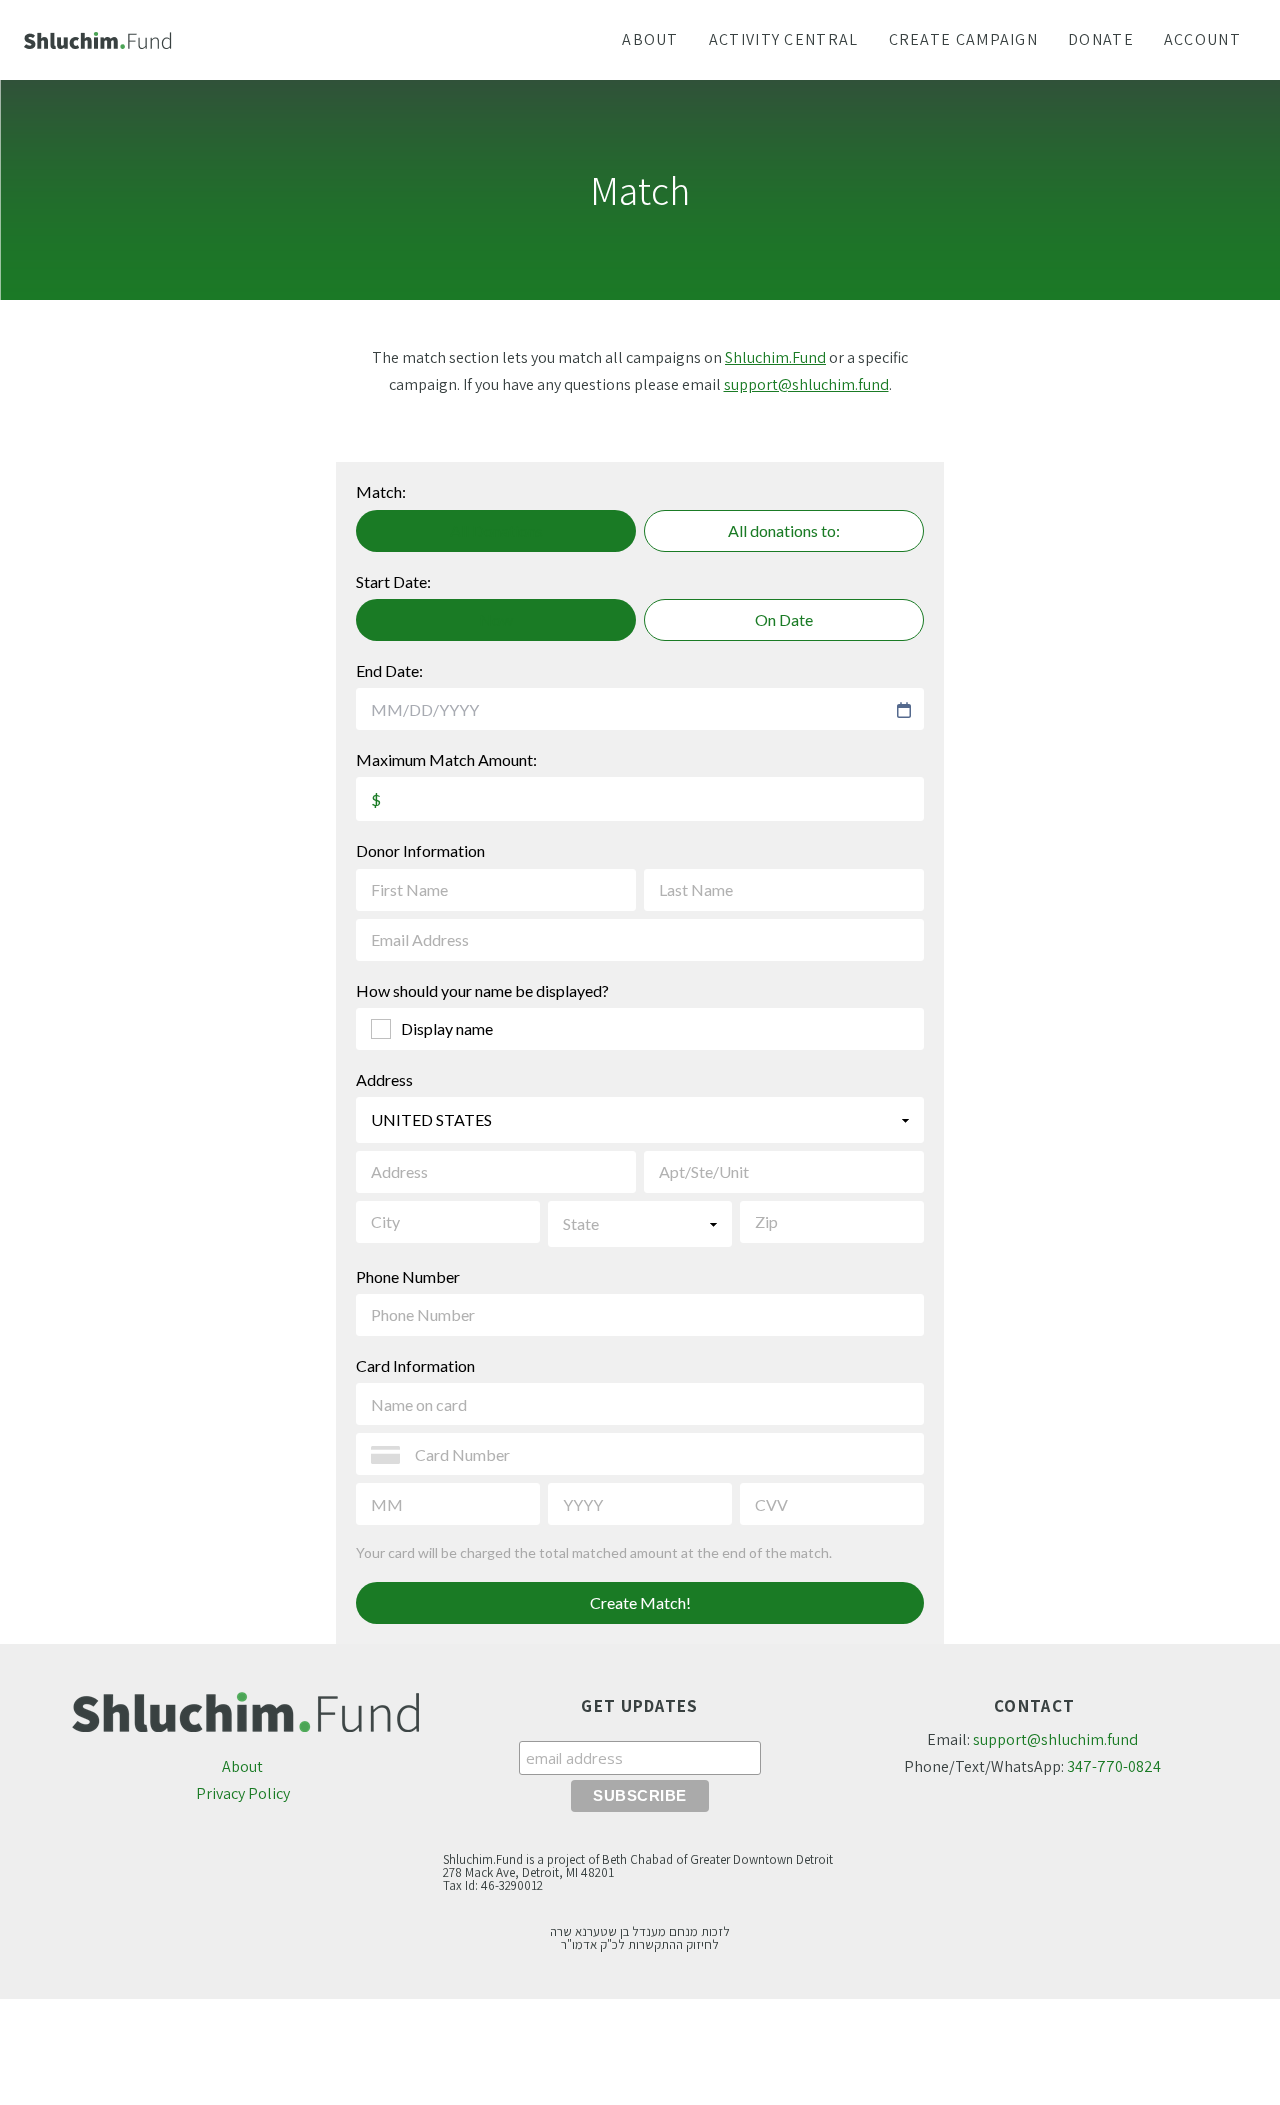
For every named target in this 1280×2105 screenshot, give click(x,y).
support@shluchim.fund (806, 384)
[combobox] (630, 710)
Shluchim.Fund (775, 357)
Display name (447, 1028)
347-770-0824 (1114, 1766)
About (242, 1766)
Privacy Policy (243, 1793)
